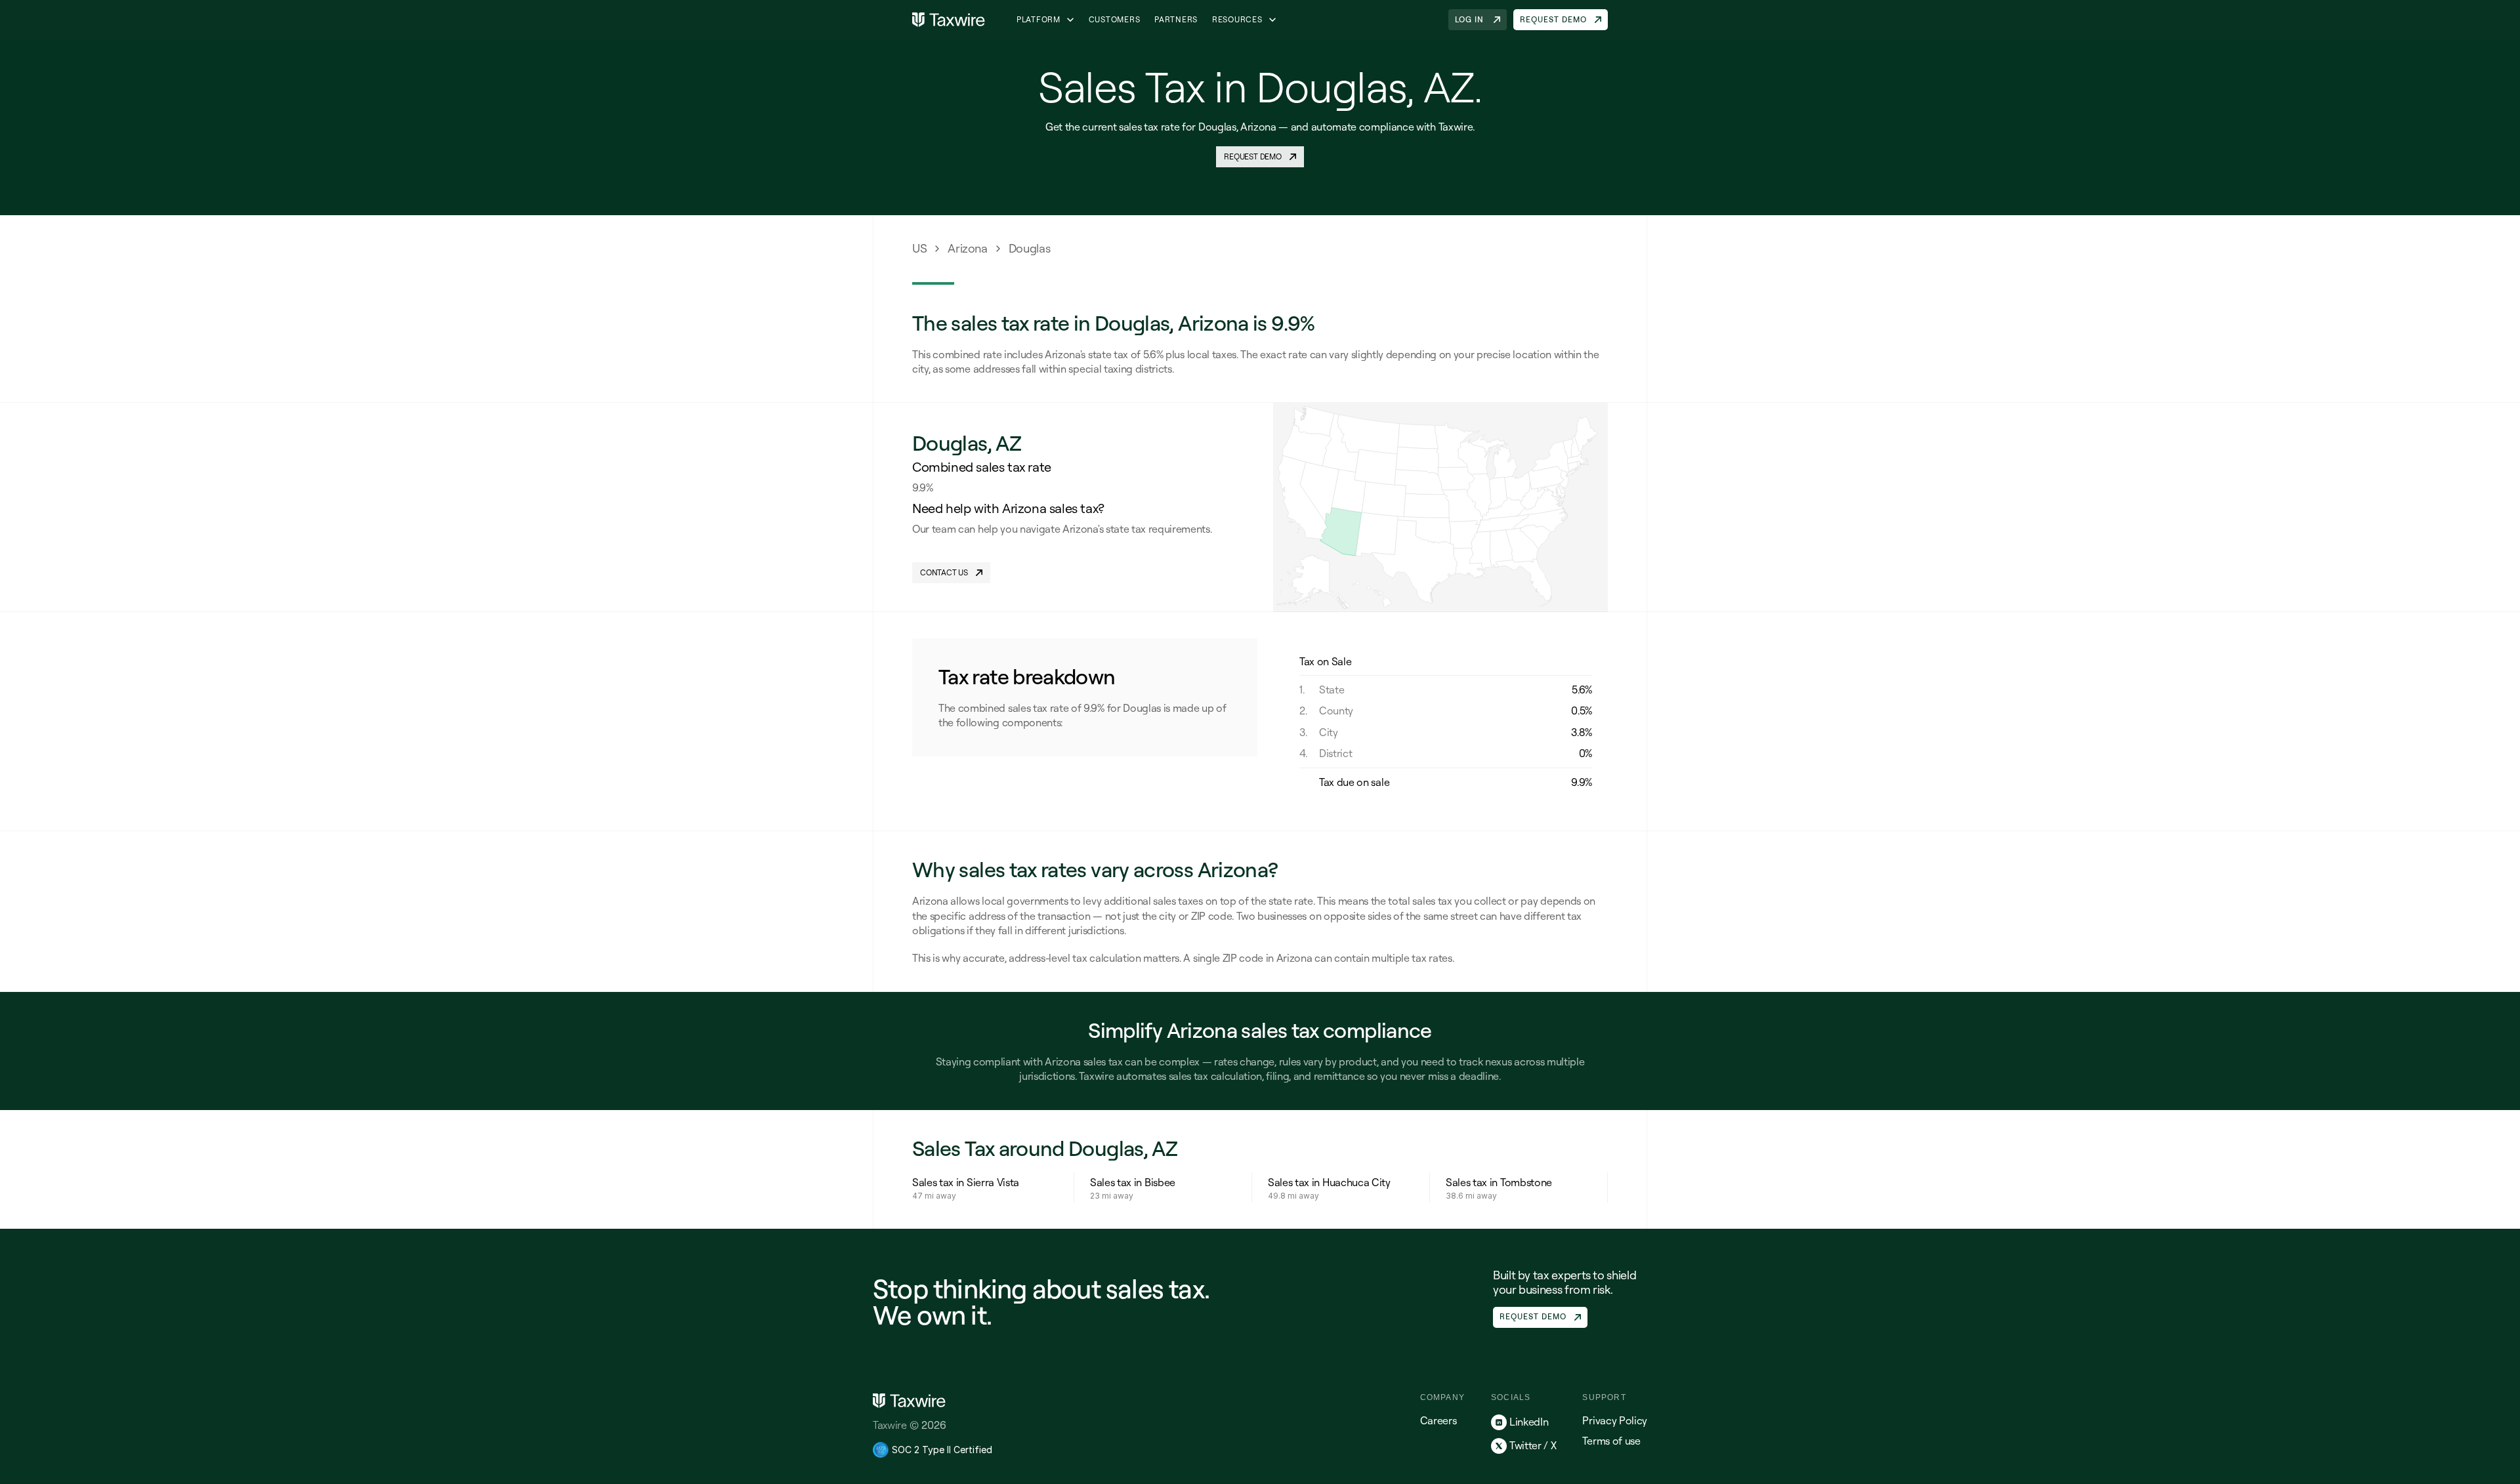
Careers (1438, 1420)
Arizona (967, 248)
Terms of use (1611, 1441)
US (919, 248)
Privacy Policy (1615, 1420)
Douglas (1029, 248)
